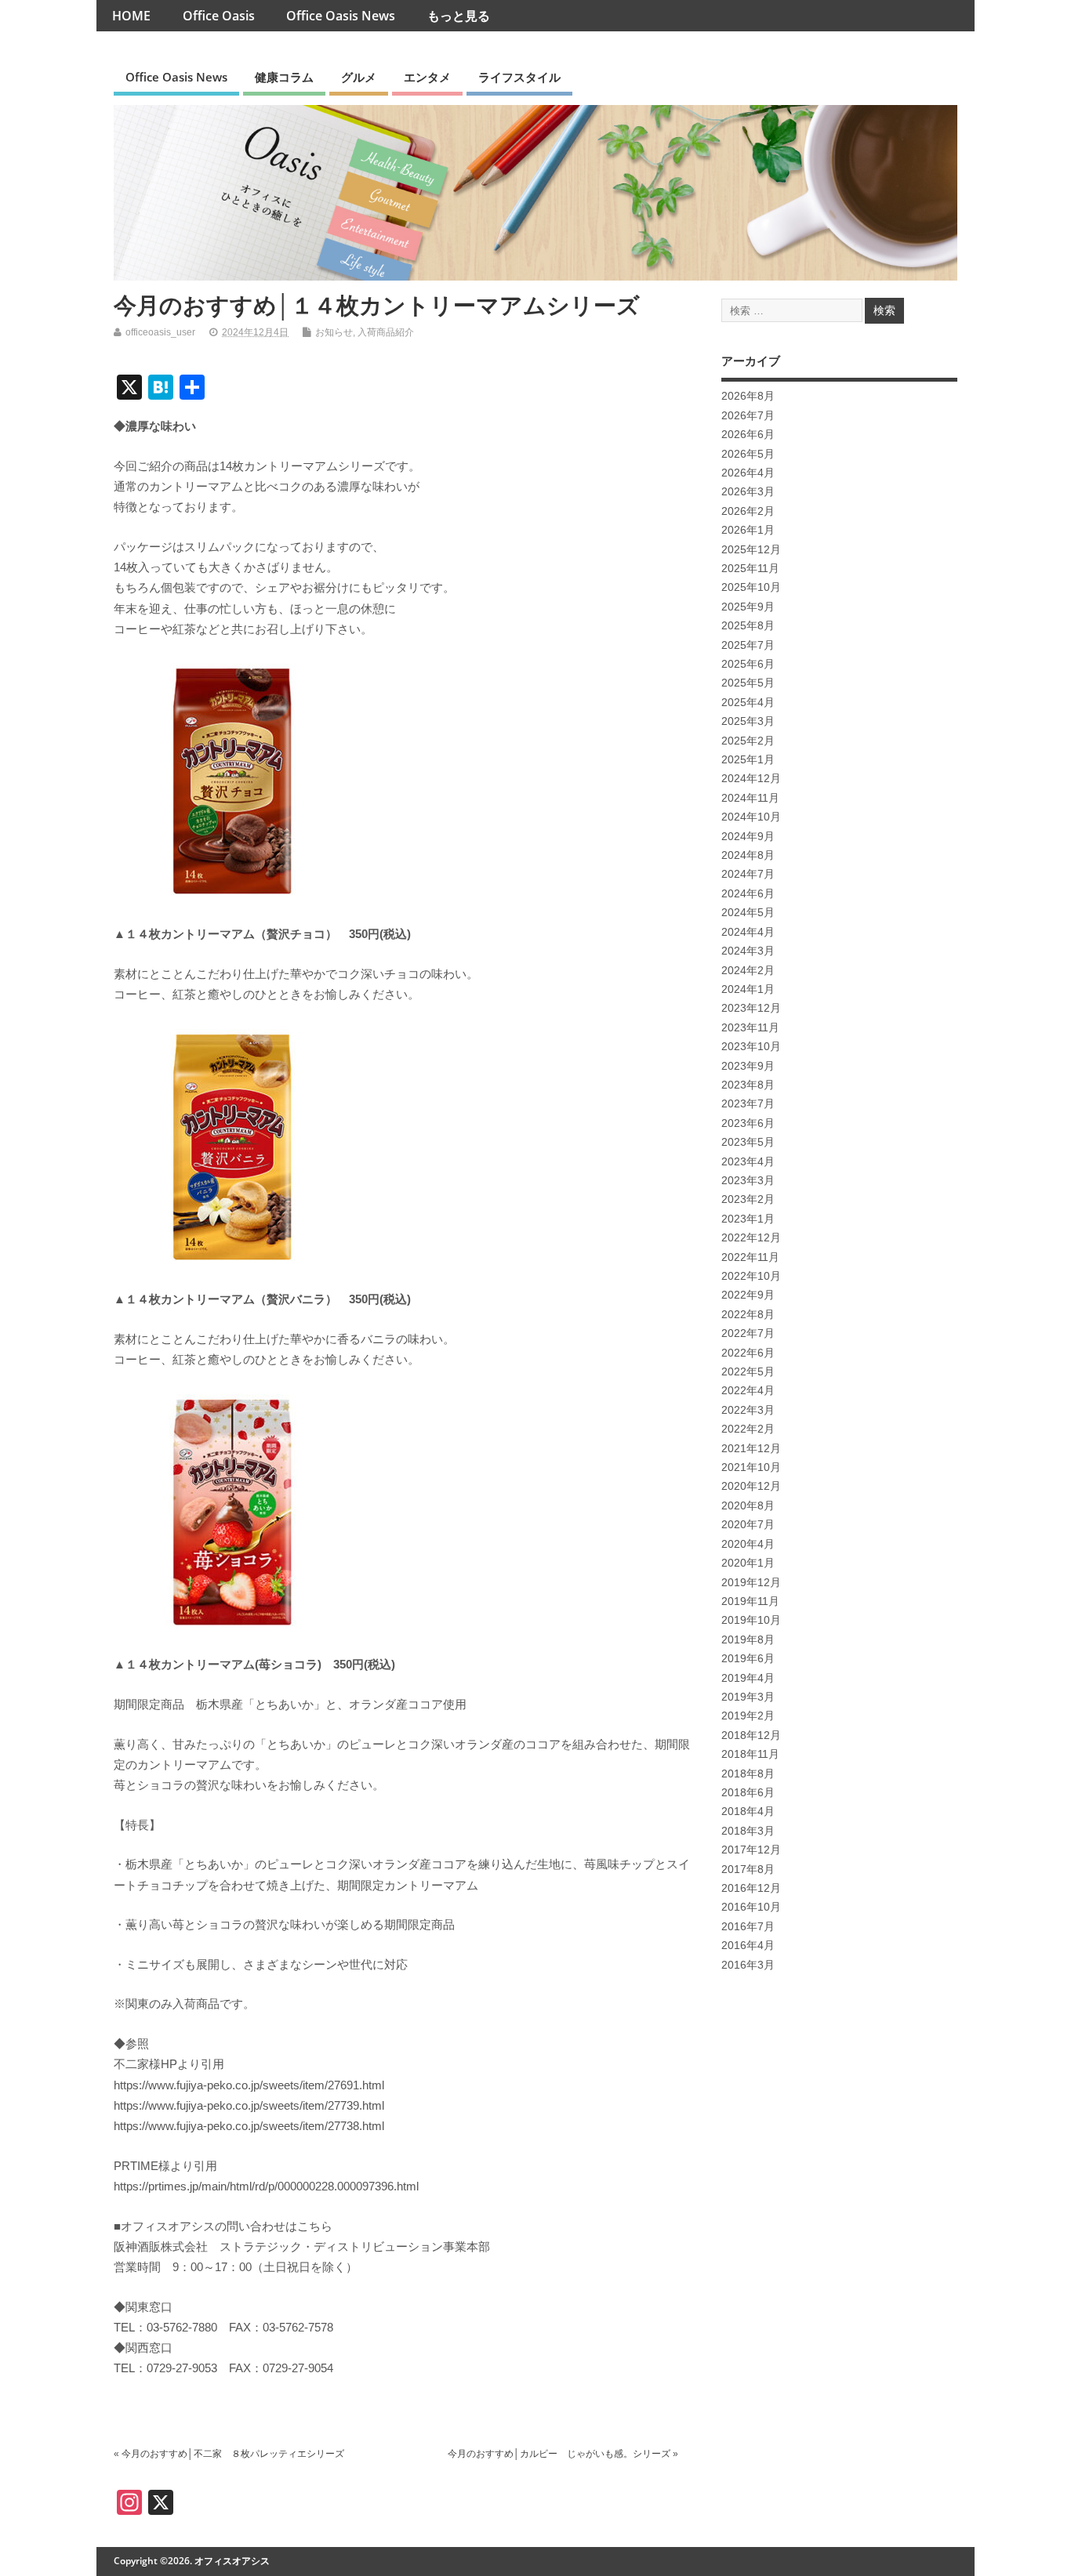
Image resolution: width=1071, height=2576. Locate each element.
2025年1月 (748, 760)
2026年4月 (748, 473)
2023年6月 (748, 1123)
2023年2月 (748, 1199)
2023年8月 (748, 1085)
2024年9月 (748, 837)
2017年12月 (751, 1850)
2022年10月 (751, 1276)
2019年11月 (750, 1601)
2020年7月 (748, 1525)
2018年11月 (750, 1754)
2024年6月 (748, 894)
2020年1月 (748, 1563)
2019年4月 (748, 1678)
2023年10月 (751, 1047)
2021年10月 (751, 1467)
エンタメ (427, 77)
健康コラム (284, 77)
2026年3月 (748, 492)
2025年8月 (748, 626)
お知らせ (334, 332)
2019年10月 (751, 1620)
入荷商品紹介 (386, 332)
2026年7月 (748, 416)
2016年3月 (748, 1965)
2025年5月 (748, 683)
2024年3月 (748, 951)
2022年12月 (751, 1238)
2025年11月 (750, 569)
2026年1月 (748, 530)
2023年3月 (748, 1181)
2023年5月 (748, 1142)
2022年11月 (750, 1257)
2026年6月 (748, 435)
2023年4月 (748, 1162)
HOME (131, 16)
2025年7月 (748, 645)
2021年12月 (751, 1449)
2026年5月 (748, 454)
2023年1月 (748, 1219)
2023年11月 (750, 1028)
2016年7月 (748, 1927)
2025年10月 (751, 587)
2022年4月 (748, 1391)
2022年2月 (748, 1429)
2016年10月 (751, 1907)
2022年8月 (748, 1315)
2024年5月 (748, 913)
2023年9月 (748, 1066)
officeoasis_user (160, 332)
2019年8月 (748, 1640)
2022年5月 (748, 1372)
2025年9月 (748, 607)
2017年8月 (748, 1870)
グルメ (359, 77)
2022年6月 (748, 1353)
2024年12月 (751, 779)
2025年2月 (748, 741)
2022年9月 (748, 1295)
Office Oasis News (341, 16)
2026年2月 (748, 511)
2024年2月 (748, 971)
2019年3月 (748, 1697)
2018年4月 (748, 1812)
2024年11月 (750, 798)
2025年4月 (748, 703)
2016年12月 (751, 1888)
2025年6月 (748, 664)
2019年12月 (751, 1583)
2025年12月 (751, 550)
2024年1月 (748, 989)
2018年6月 (748, 1793)
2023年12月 (751, 1008)
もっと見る (459, 16)
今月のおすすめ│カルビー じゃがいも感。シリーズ (559, 2454)
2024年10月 (751, 817)
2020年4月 (748, 1544)
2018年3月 (748, 1831)
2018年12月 (751, 1735)
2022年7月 (748, 1333)
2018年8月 (748, 1774)
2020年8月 (748, 1506)
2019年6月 (748, 1659)
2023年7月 (748, 1104)
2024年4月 (748, 932)
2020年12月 (751, 1486)
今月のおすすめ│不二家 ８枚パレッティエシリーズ (233, 2454)
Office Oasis (219, 16)
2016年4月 (748, 1946)
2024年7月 (748, 874)
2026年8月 (748, 396)
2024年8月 (748, 855)
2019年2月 (748, 1716)
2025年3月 (748, 721)
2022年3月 (748, 1410)
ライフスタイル (519, 77)
